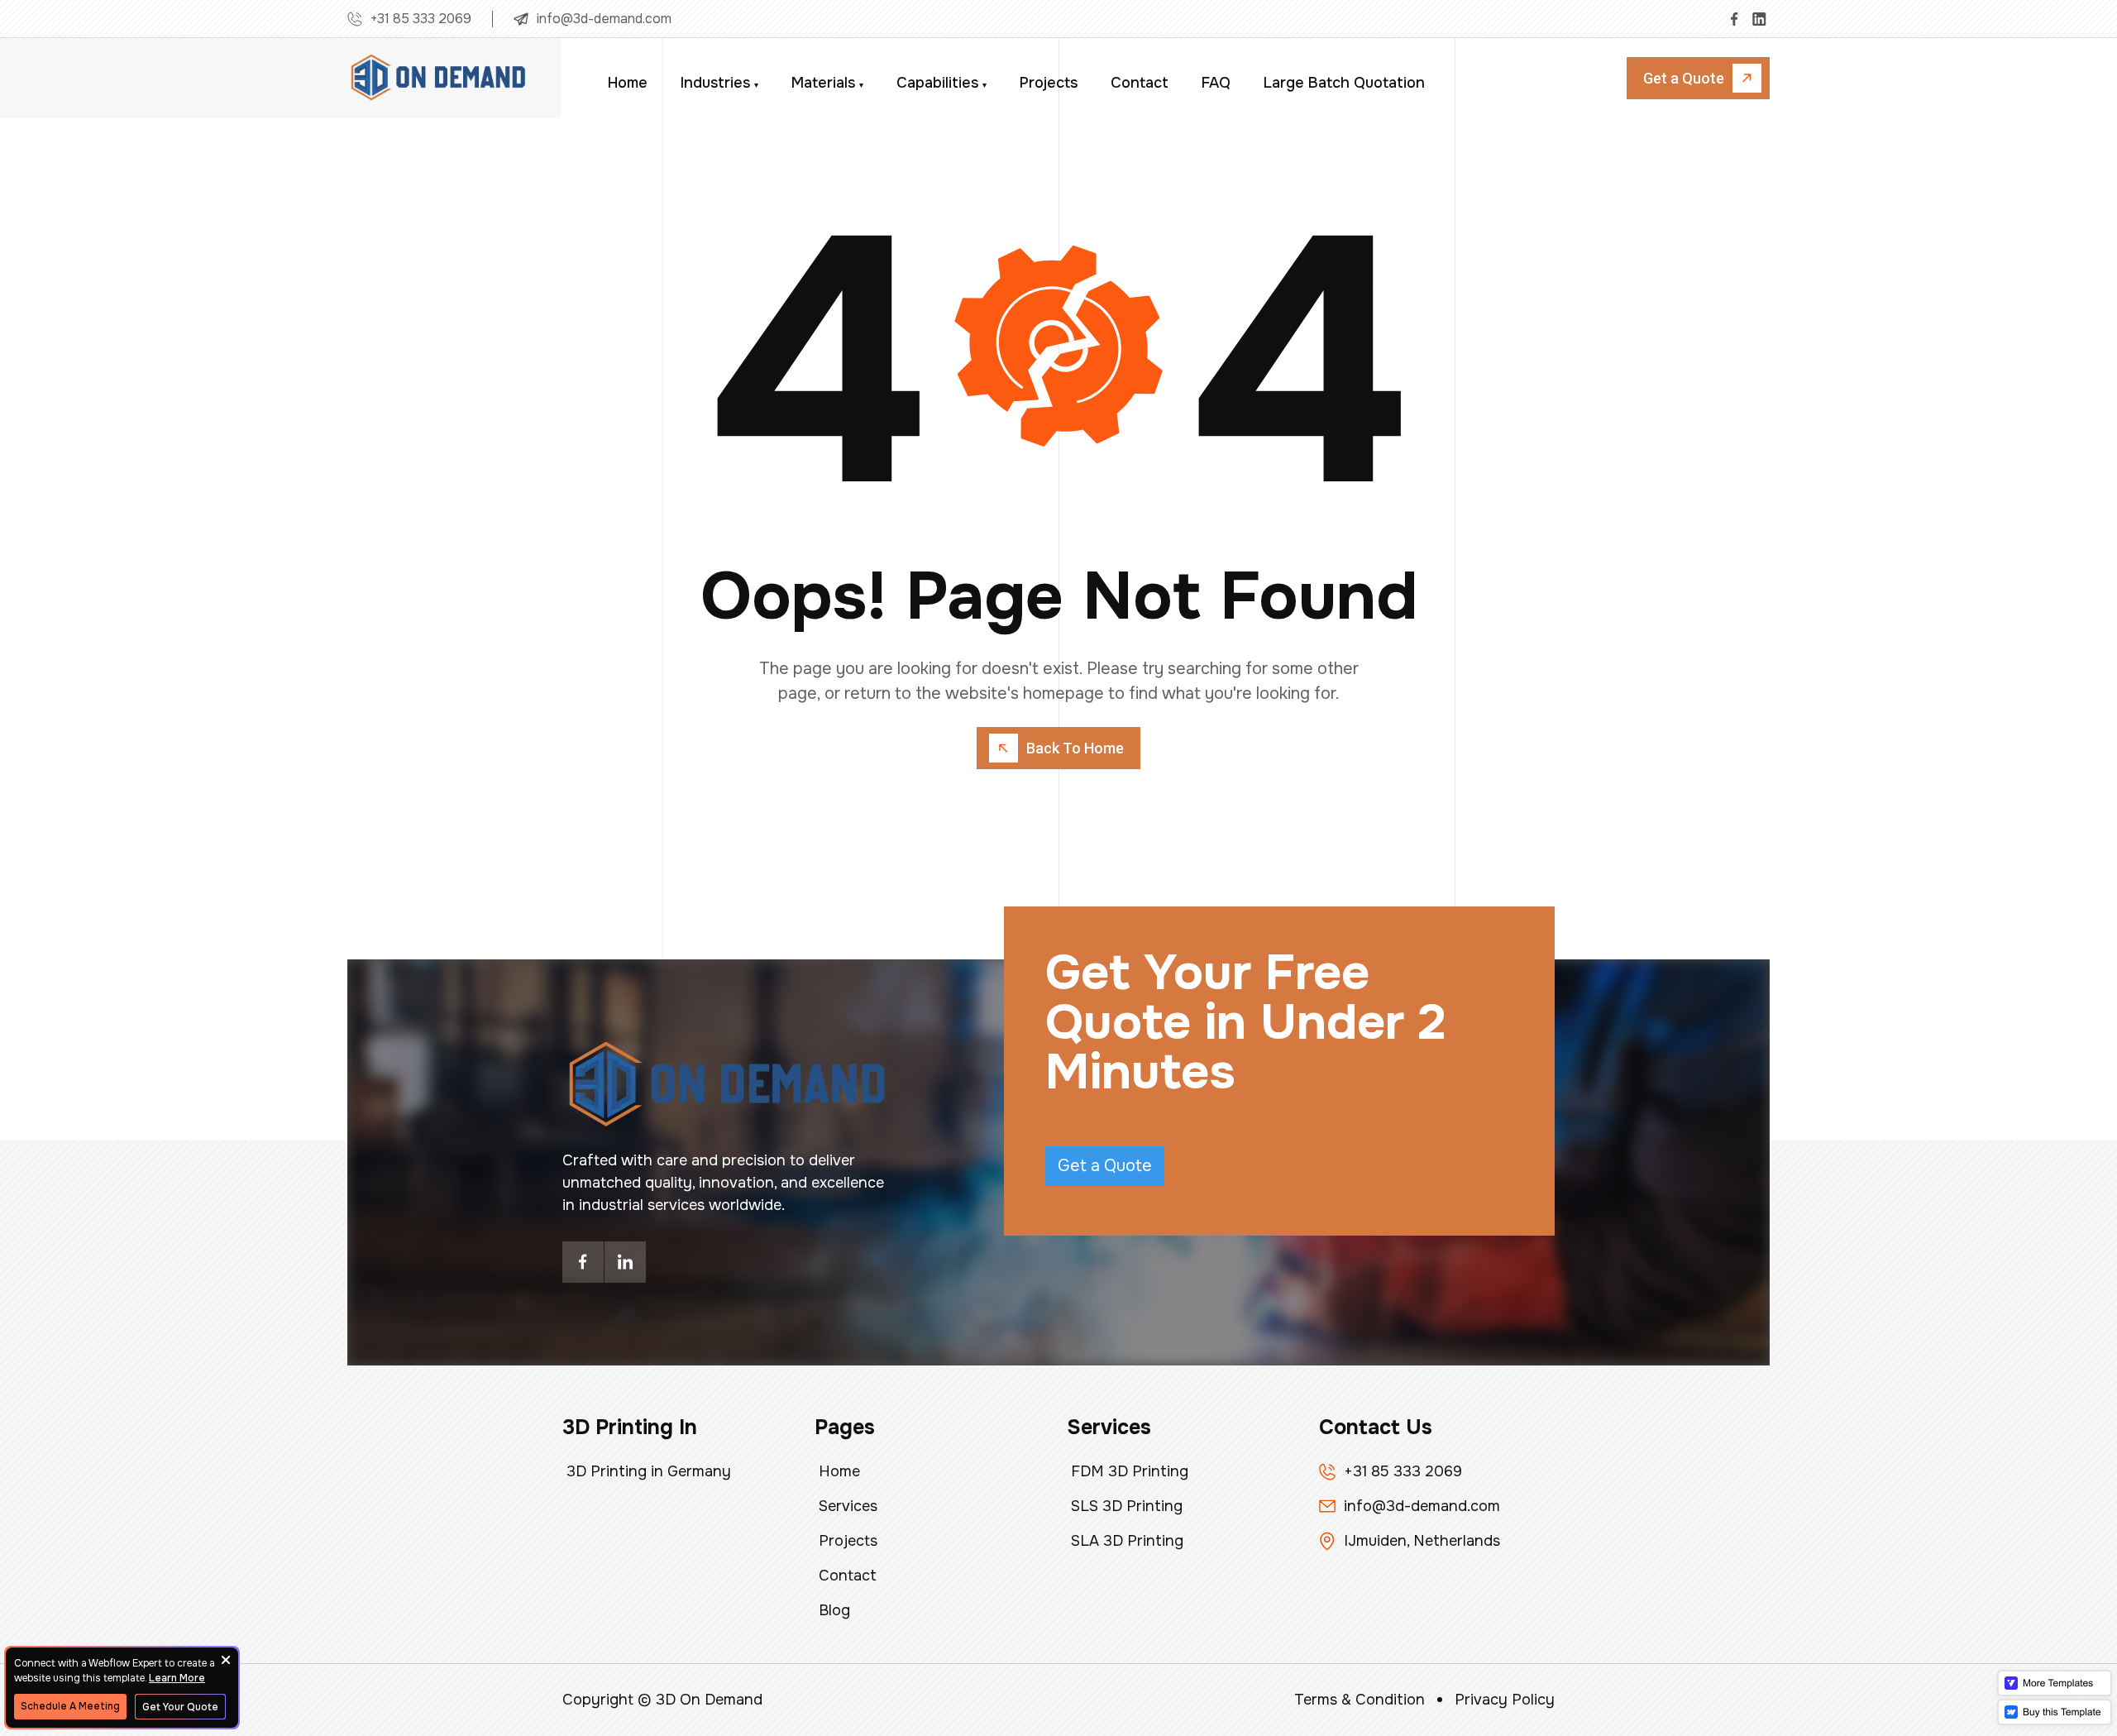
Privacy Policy (1505, 1700)
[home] (438, 79)
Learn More (177, 1678)
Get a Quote (1105, 1166)
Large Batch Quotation (1344, 83)
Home (628, 83)
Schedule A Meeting (70, 1706)
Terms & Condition (1360, 1700)
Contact (1140, 83)
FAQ (1216, 83)
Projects (1049, 83)
